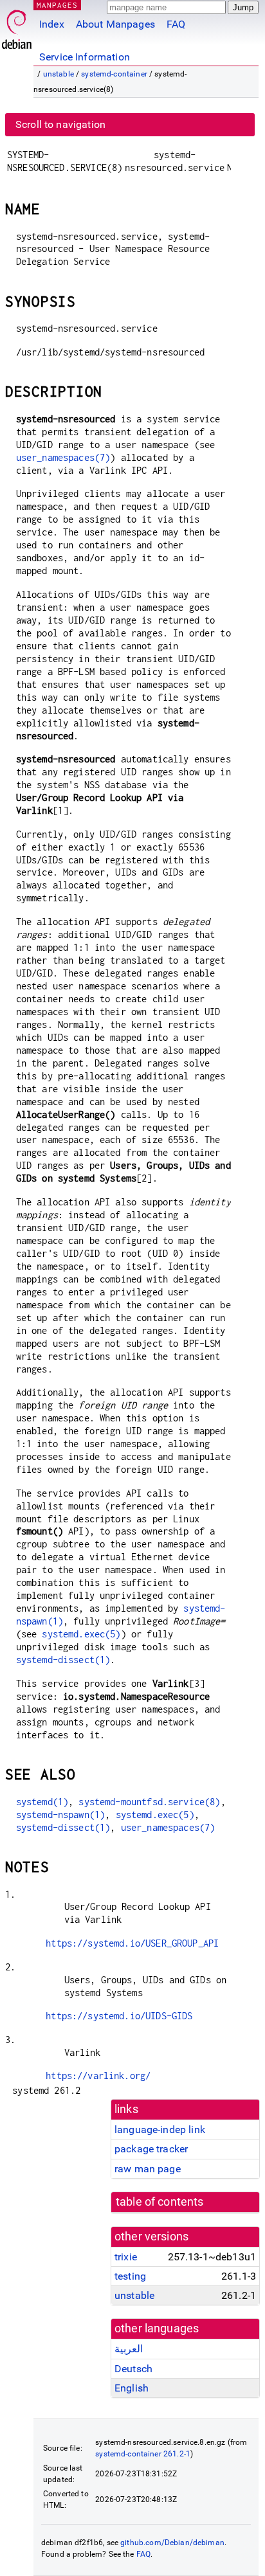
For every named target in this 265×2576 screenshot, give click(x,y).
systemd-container (114, 74)
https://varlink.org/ (98, 2076)
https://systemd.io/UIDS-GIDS (119, 2016)
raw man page (148, 2169)
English (132, 2388)
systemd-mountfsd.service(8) (149, 1802)
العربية (129, 2349)
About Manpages (115, 24)
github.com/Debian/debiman (172, 2543)
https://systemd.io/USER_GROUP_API (132, 1943)
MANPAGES (57, 5)
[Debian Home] (17, 26)
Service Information (85, 57)
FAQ (176, 24)
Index (52, 24)
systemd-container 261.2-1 (143, 2454)
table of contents (160, 2202)
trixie (126, 2257)
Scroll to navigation (60, 124)
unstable (59, 74)
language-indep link (160, 2130)
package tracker (151, 2149)
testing (130, 2276)
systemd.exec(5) (81, 1634)
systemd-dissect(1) (63, 1660)
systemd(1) (42, 1802)
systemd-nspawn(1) (61, 1815)
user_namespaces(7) (63, 457)
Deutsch (133, 2369)
